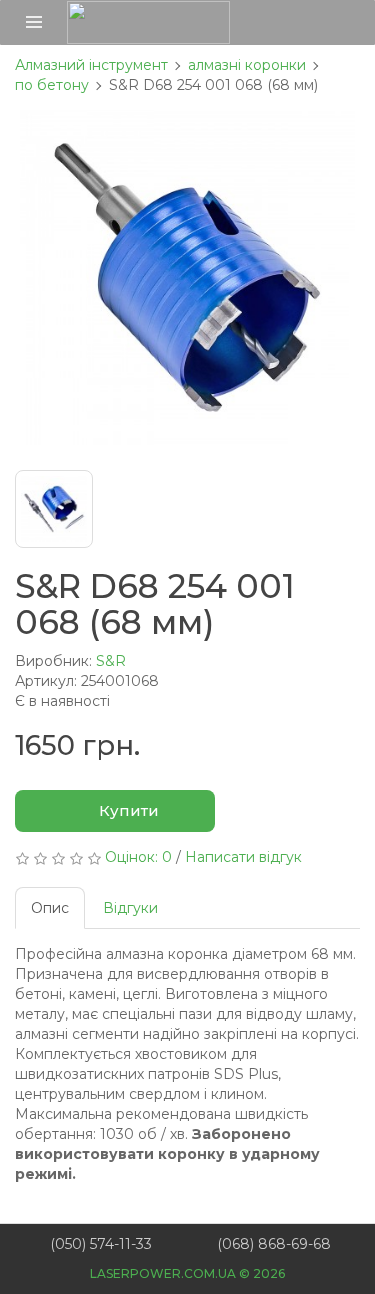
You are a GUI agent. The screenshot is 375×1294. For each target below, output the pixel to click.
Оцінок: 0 (138, 857)
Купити (127, 810)
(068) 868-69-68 (274, 1244)
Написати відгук (243, 857)
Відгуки (130, 908)
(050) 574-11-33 (101, 1244)
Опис (50, 908)
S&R (111, 661)
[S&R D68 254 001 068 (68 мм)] (187, 277)
